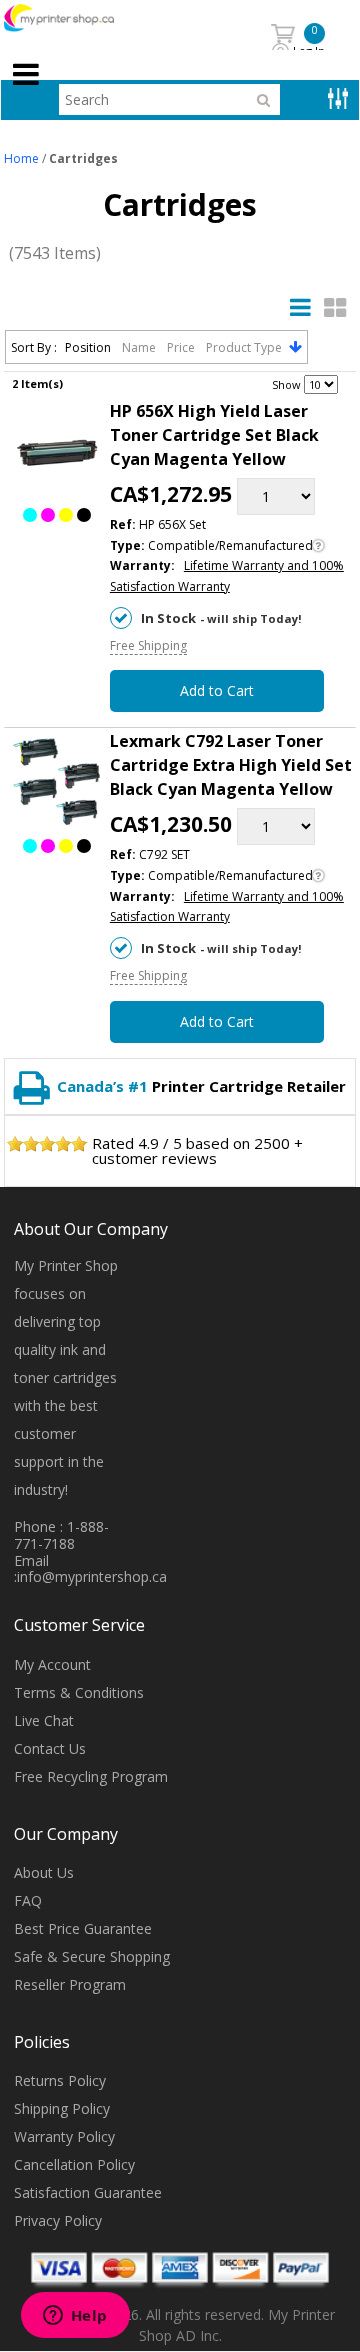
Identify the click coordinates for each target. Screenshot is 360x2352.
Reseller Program (70, 1984)
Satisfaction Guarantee (88, 2192)
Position (89, 347)
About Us (44, 1872)
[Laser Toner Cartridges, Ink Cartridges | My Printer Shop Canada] (81, 18)
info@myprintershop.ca (92, 1576)
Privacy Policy (58, 2220)
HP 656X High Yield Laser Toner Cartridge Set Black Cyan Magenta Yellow (214, 435)
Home (21, 158)
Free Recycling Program (91, 1776)
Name (140, 347)
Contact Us (50, 1748)
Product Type (245, 347)
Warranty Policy (64, 2136)
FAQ (28, 1900)
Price (182, 347)
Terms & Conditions (79, 1692)
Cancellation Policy (74, 2164)
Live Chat (44, 1720)
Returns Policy (60, 2080)
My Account (52, 1664)
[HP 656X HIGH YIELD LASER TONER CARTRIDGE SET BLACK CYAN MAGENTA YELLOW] (57, 455)
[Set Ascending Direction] (295, 346)
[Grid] (335, 308)
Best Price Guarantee (83, 1928)
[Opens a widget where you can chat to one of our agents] (75, 2317)
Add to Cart (217, 690)
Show (286, 384)
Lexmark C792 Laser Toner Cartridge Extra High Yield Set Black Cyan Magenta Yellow (231, 765)
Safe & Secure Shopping (92, 1956)
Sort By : (34, 347)
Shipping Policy (62, 2108)
